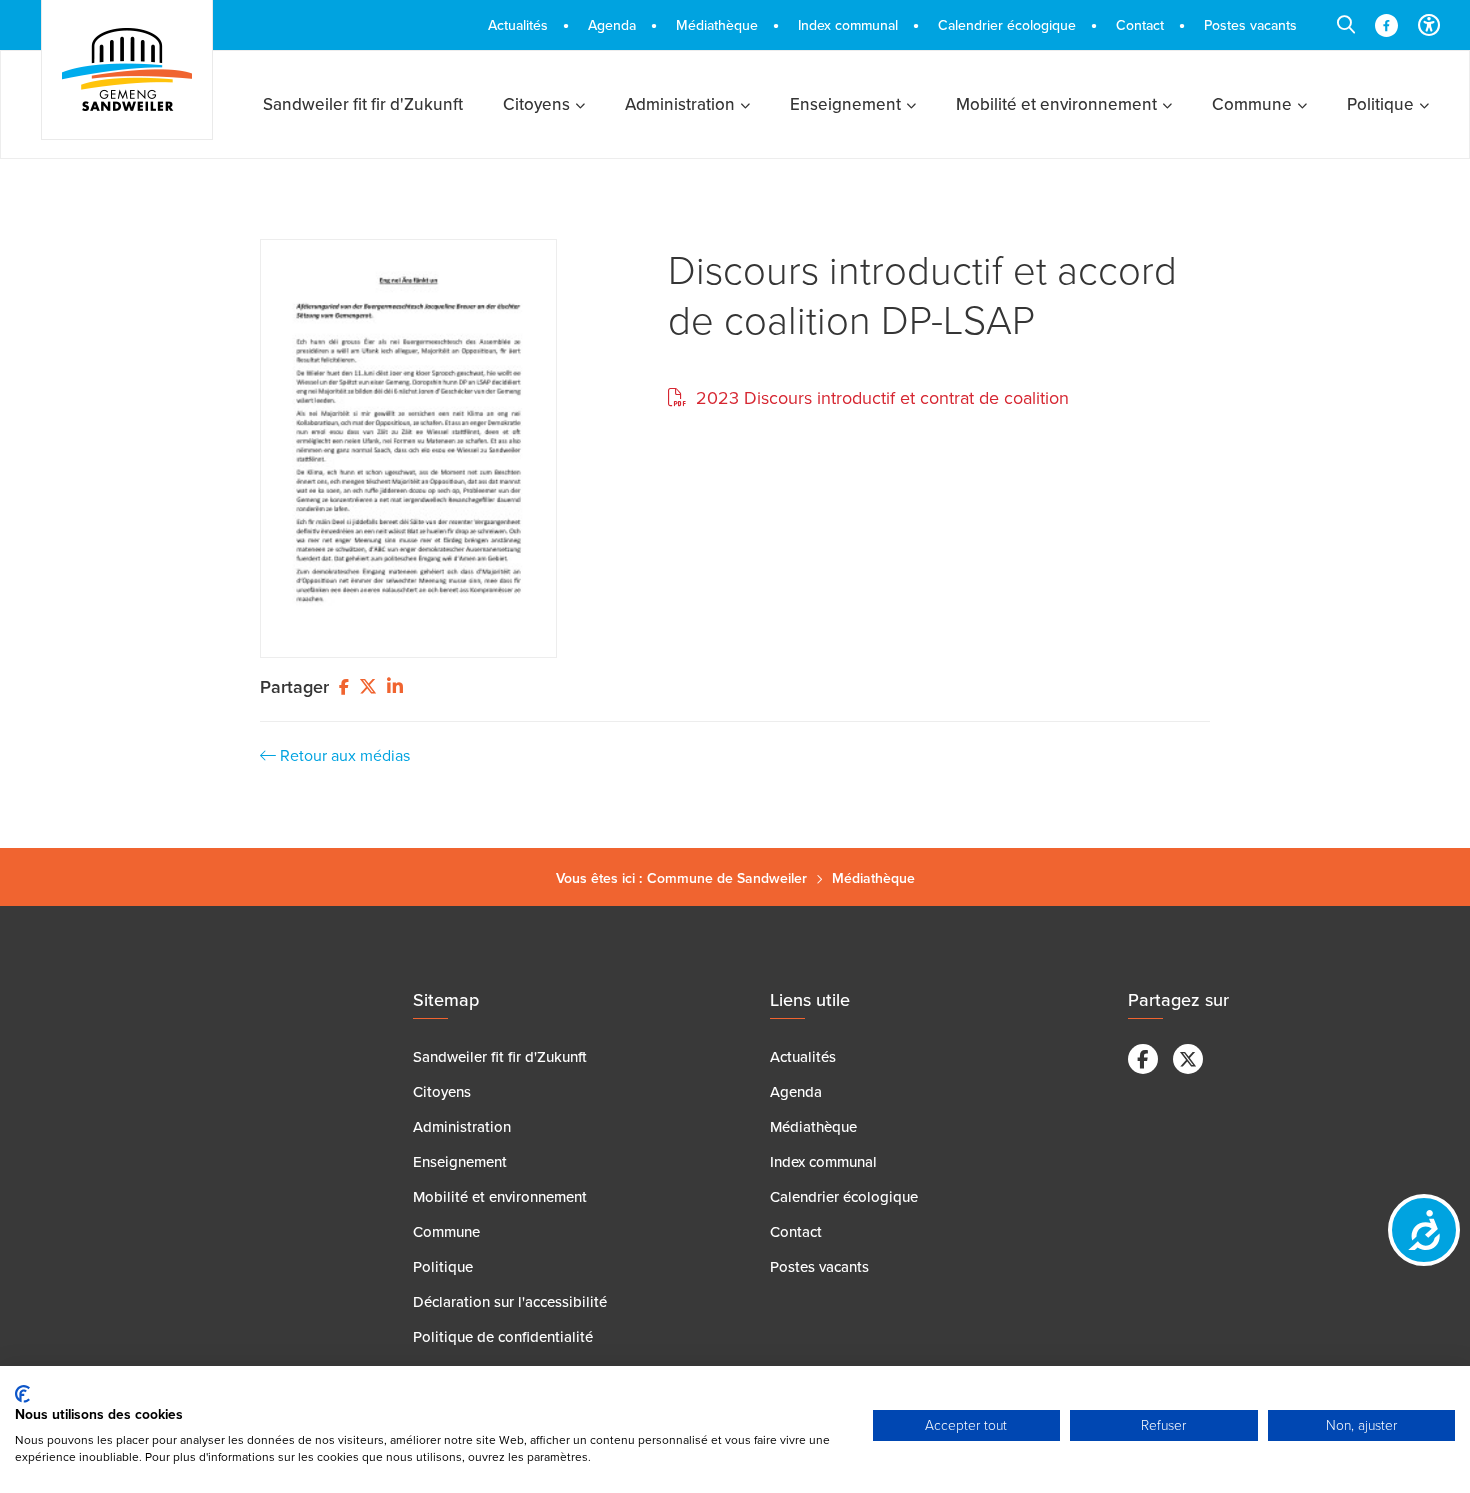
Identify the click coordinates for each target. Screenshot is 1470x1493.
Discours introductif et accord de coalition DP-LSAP (922, 294)
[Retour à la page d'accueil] (127, 70)
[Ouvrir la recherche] (1346, 25)
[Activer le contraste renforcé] (1429, 25)
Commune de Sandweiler (727, 878)
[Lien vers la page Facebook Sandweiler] (1386, 25)
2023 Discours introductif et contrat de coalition (880, 397)
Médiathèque (873, 878)
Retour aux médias (343, 755)
